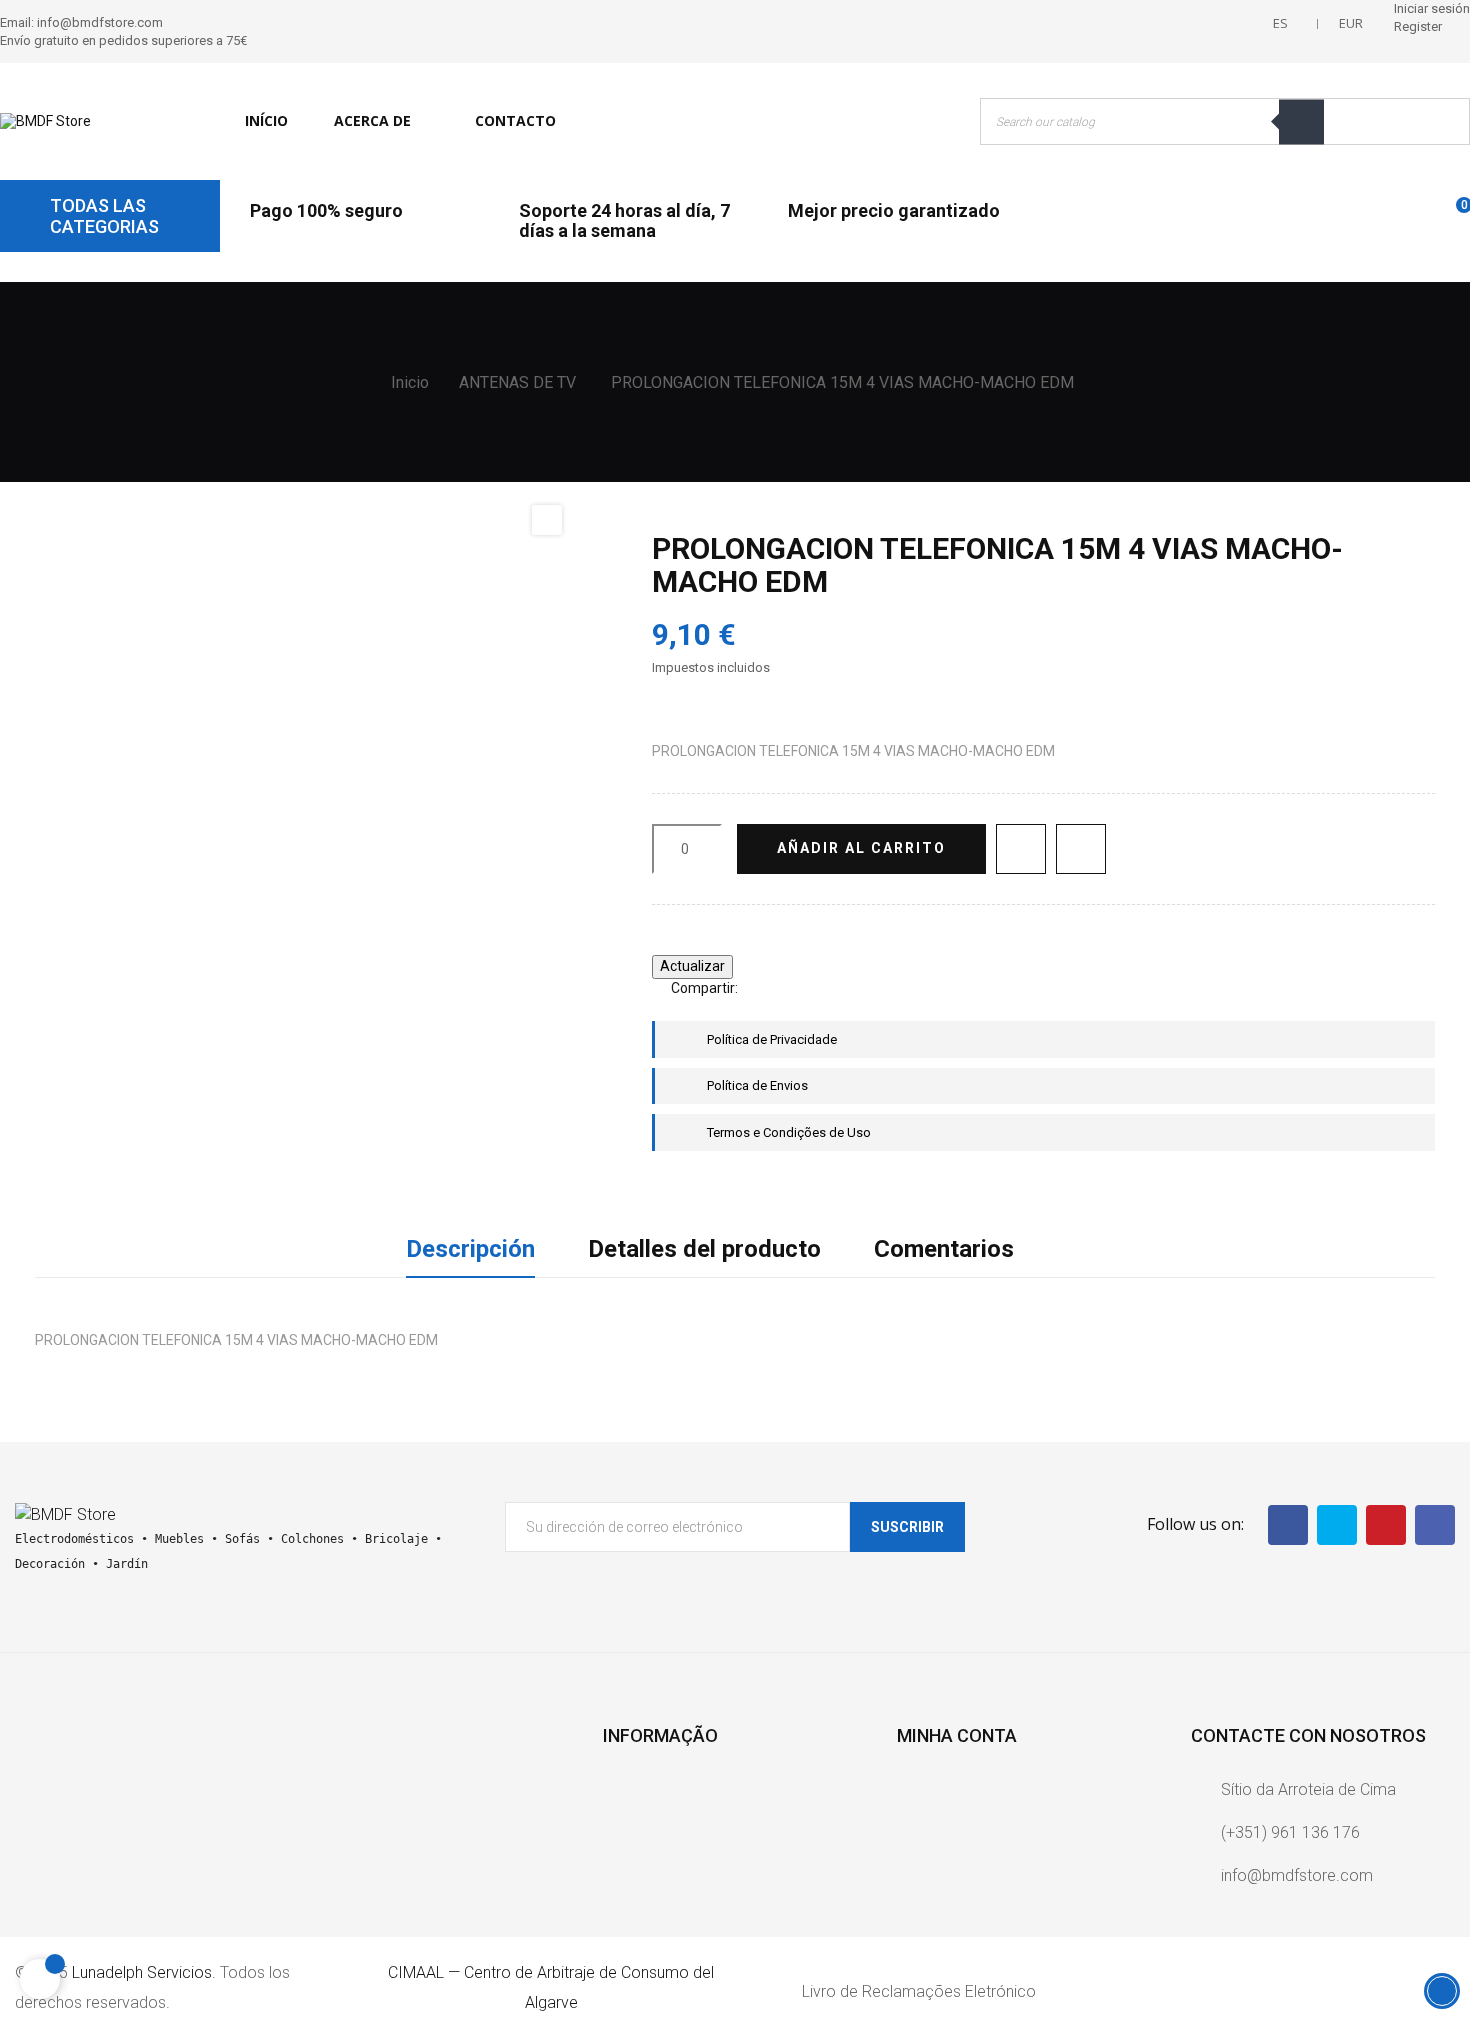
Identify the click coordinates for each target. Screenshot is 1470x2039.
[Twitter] (1337, 1525)
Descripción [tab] (470, 1249)
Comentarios (944, 1249)
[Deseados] (1417, 215)
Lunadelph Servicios (142, 1972)
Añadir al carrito (861, 848)
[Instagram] (1435, 1525)
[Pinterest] (822, 988)
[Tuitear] (792, 988)
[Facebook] (1288, 1525)
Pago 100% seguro (326, 210)
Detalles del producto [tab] (704, 1249)
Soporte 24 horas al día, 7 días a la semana (624, 220)
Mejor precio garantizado (894, 210)
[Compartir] (762, 988)
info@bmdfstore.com (1297, 1875)
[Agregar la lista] (1021, 849)
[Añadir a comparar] (1081, 849)
